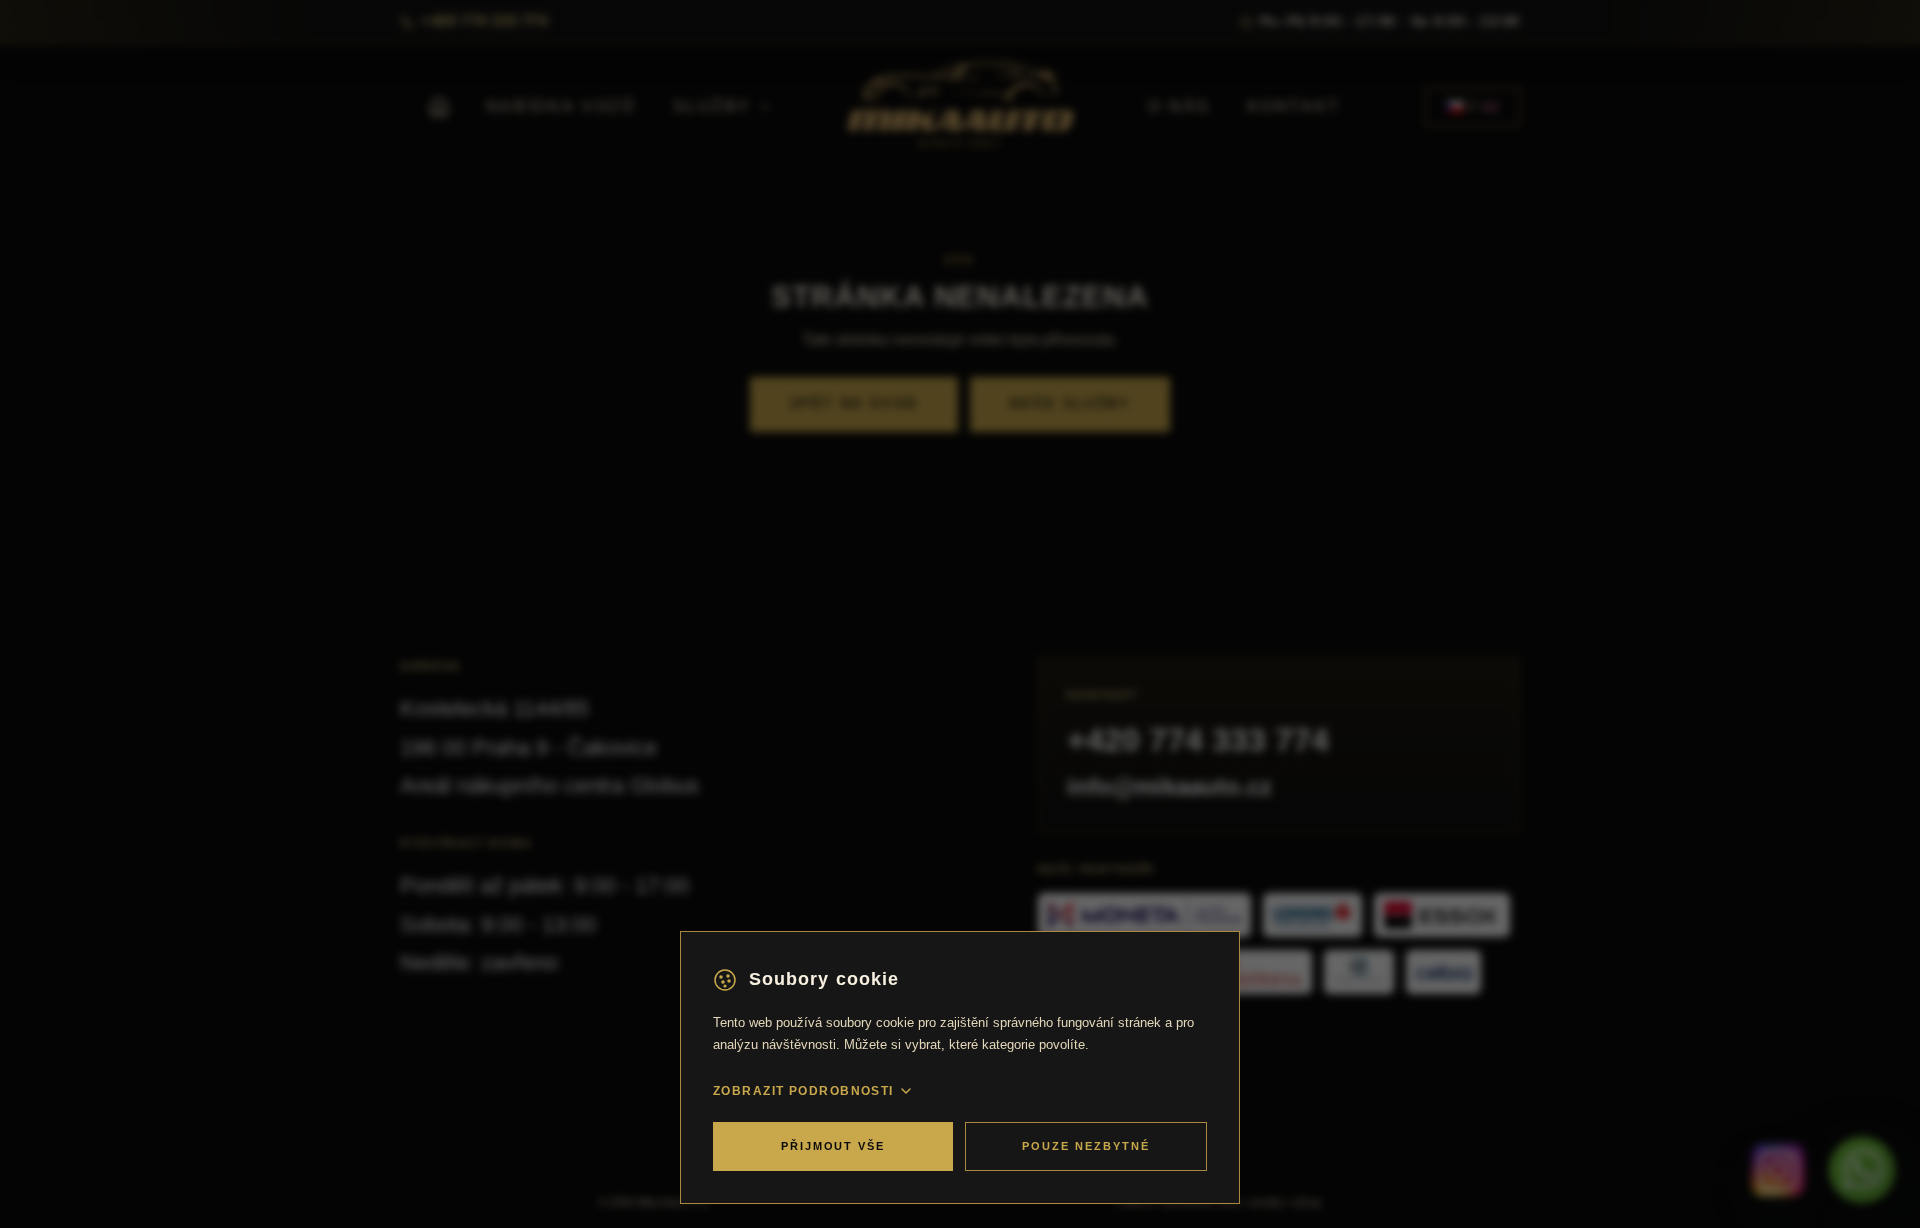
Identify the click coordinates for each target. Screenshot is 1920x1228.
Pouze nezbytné (1086, 1146)
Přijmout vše (833, 1146)
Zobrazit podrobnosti (803, 1091)
